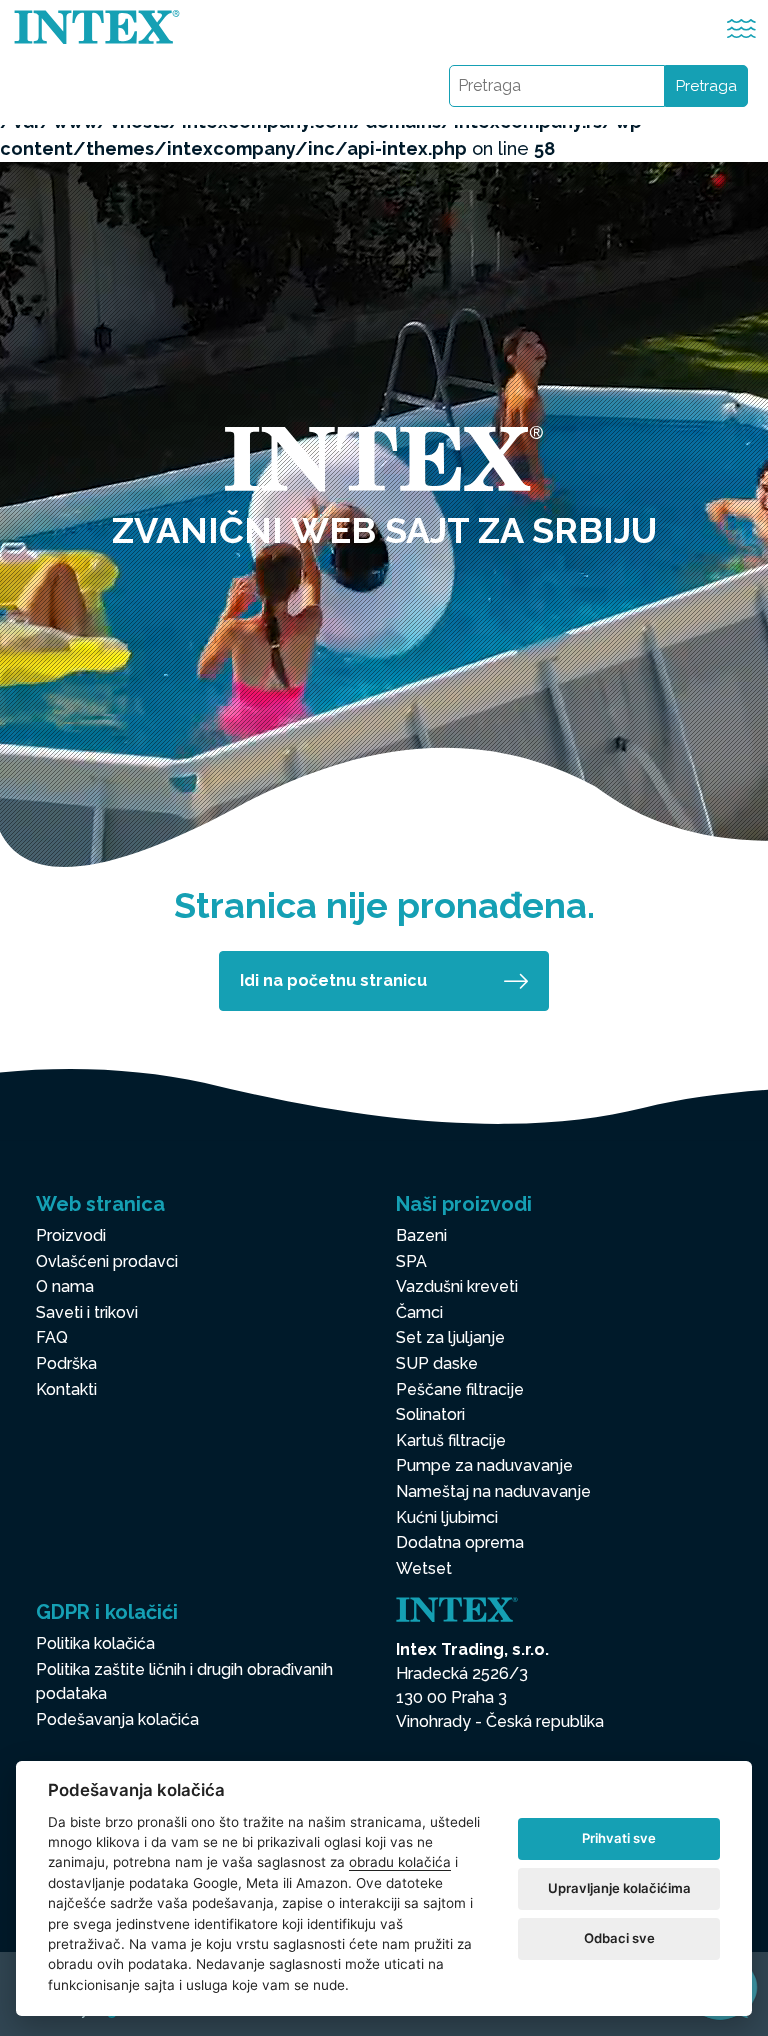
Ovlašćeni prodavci (107, 1261)
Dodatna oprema (460, 1542)
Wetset (424, 1568)
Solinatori (430, 1414)
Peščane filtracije (460, 1389)
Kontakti (66, 1389)
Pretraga (706, 86)
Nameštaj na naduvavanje (493, 1491)
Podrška (66, 1363)
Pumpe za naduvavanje (484, 1465)
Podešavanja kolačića (117, 1719)
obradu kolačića (400, 1862)
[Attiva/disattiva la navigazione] (741, 28)
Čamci (419, 1312)
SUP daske (437, 1363)
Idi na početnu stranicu (333, 980)
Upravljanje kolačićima (619, 1888)
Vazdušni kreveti (457, 1286)
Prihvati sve (619, 1838)
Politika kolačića (95, 1643)
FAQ (52, 1337)
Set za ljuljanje (450, 1337)
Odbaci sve (619, 1938)
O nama (65, 1286)
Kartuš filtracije (451, 1440)
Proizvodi (71, 1235)
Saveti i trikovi (87, 1312)
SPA (411, 1261)
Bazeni (421, 1235)
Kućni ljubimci (447, 1517)
